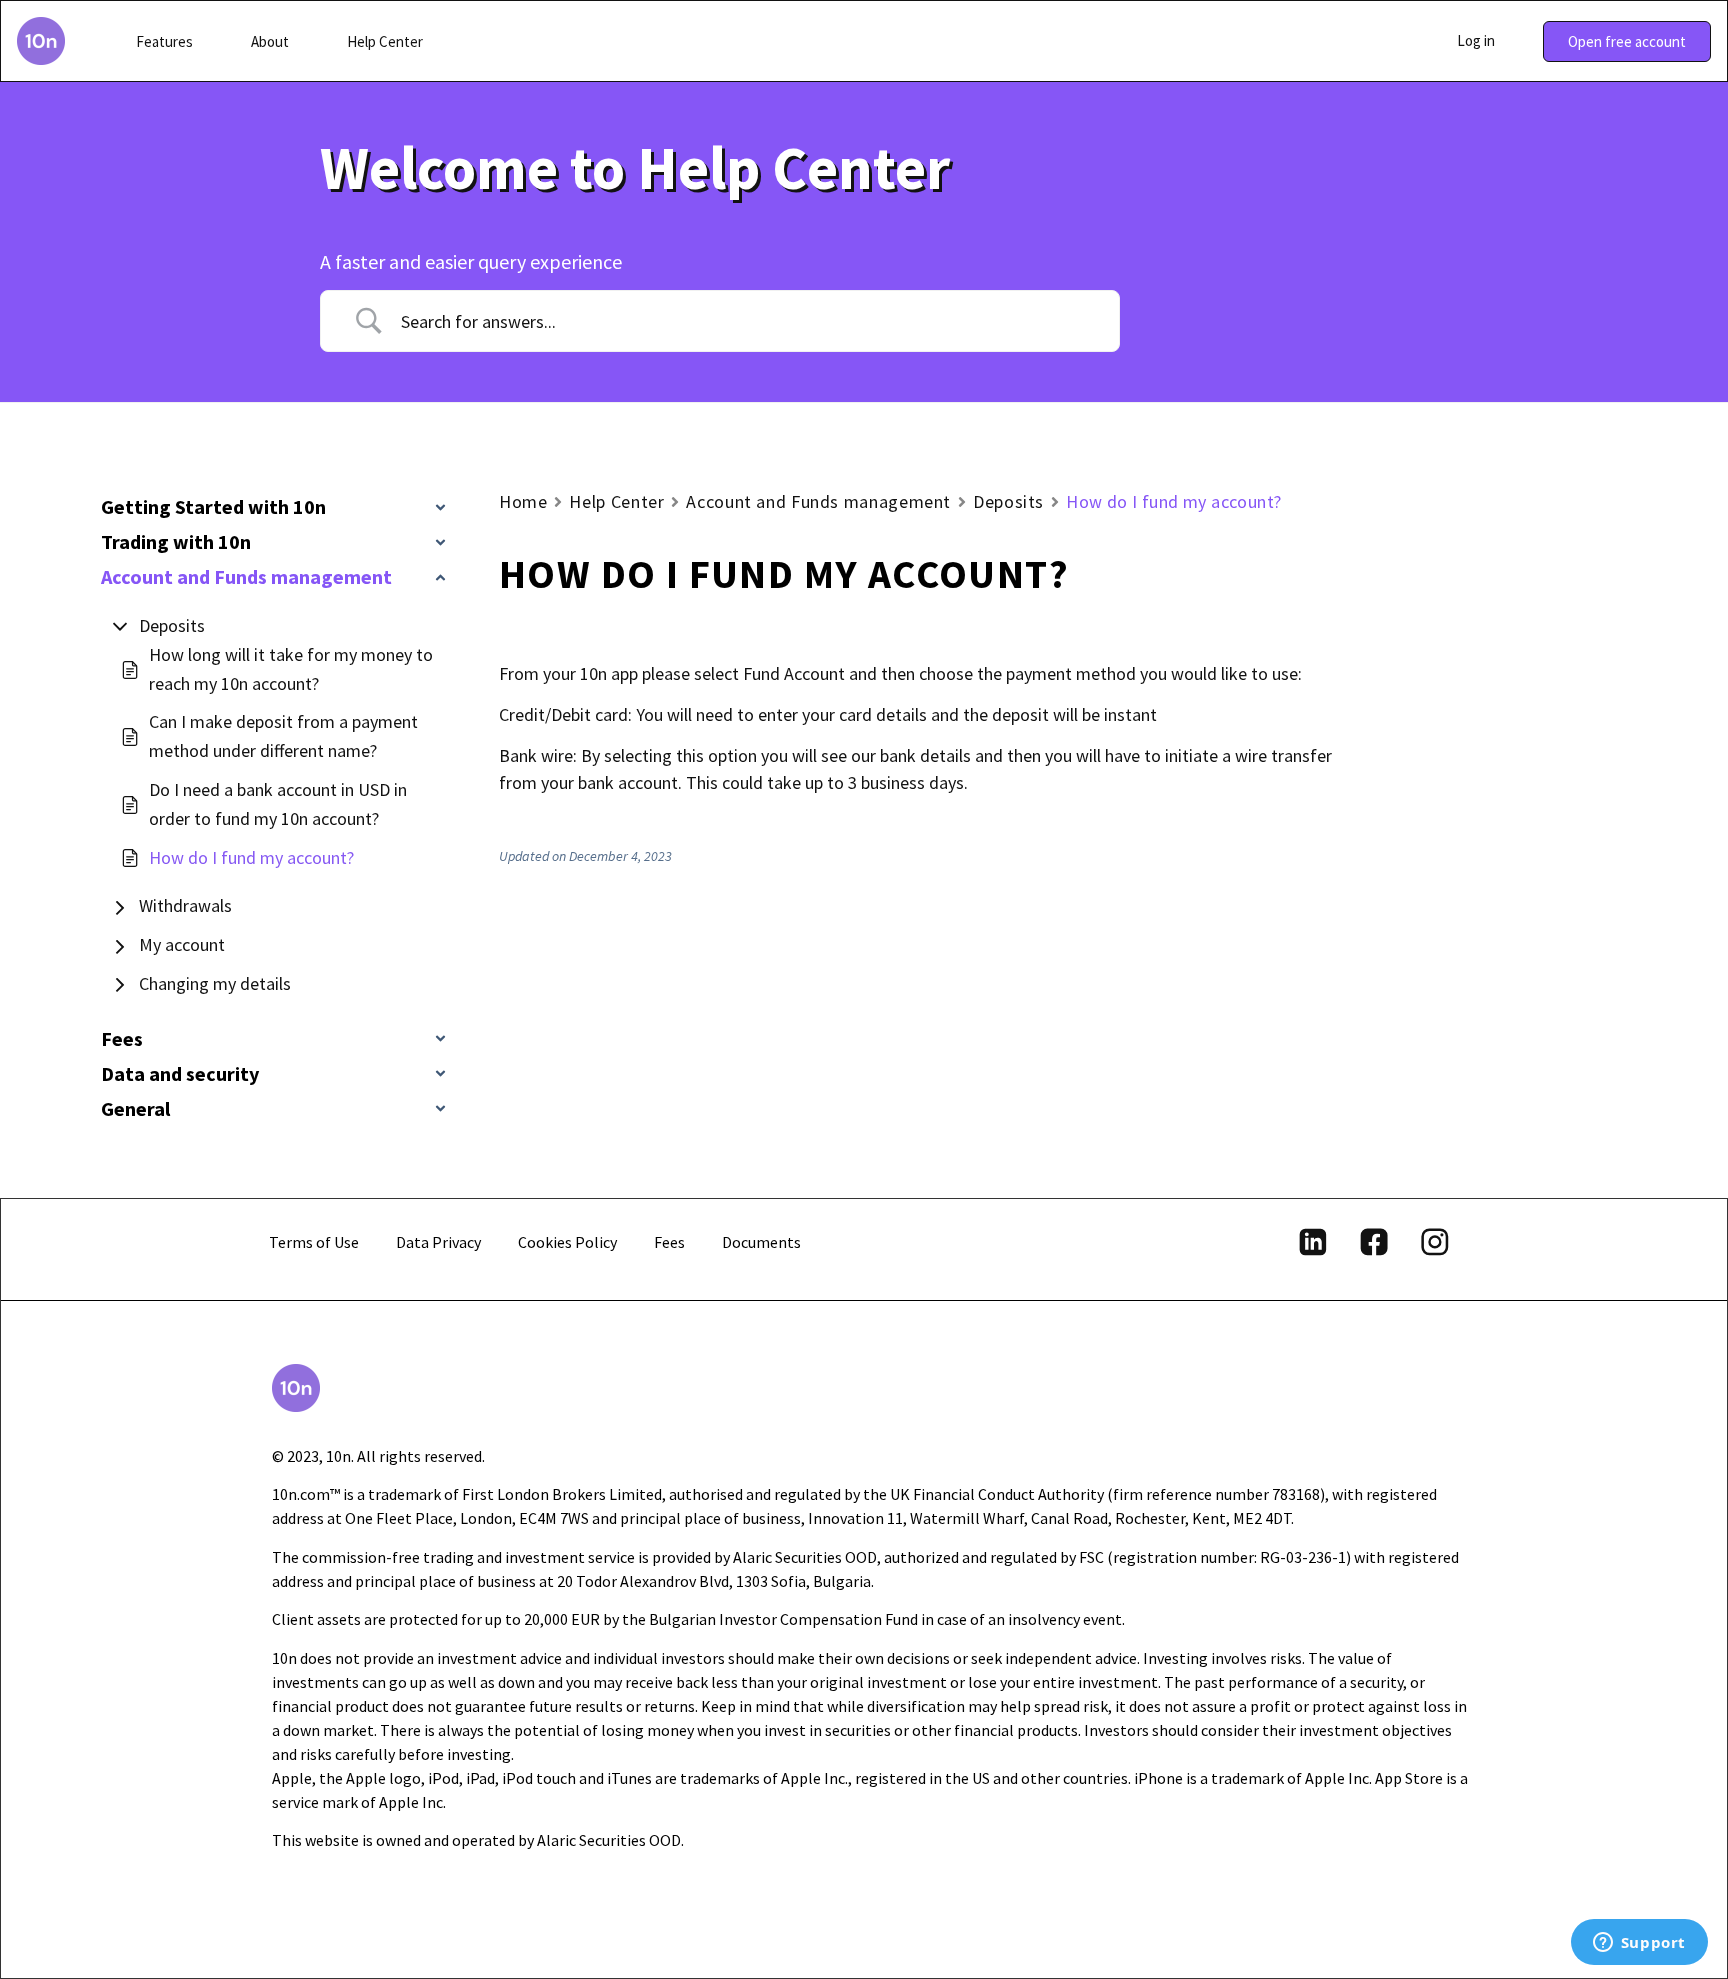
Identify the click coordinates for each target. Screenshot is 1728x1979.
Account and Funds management (818, 501)
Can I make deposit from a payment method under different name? (283, 736)
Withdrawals (185, 905)
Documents (761, 1242)
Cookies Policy (567, 1242)
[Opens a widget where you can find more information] (1639, 1944)
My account (182, 944)
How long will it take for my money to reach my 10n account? (291, 669)
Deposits (172, 625)
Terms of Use (314, 1242)
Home (523, 501)
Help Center (616, 501)
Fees (669, 1242)
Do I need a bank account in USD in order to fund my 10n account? (278, 804)
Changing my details (215, 983)
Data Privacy (438, 1242)
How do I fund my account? (251, 857)
